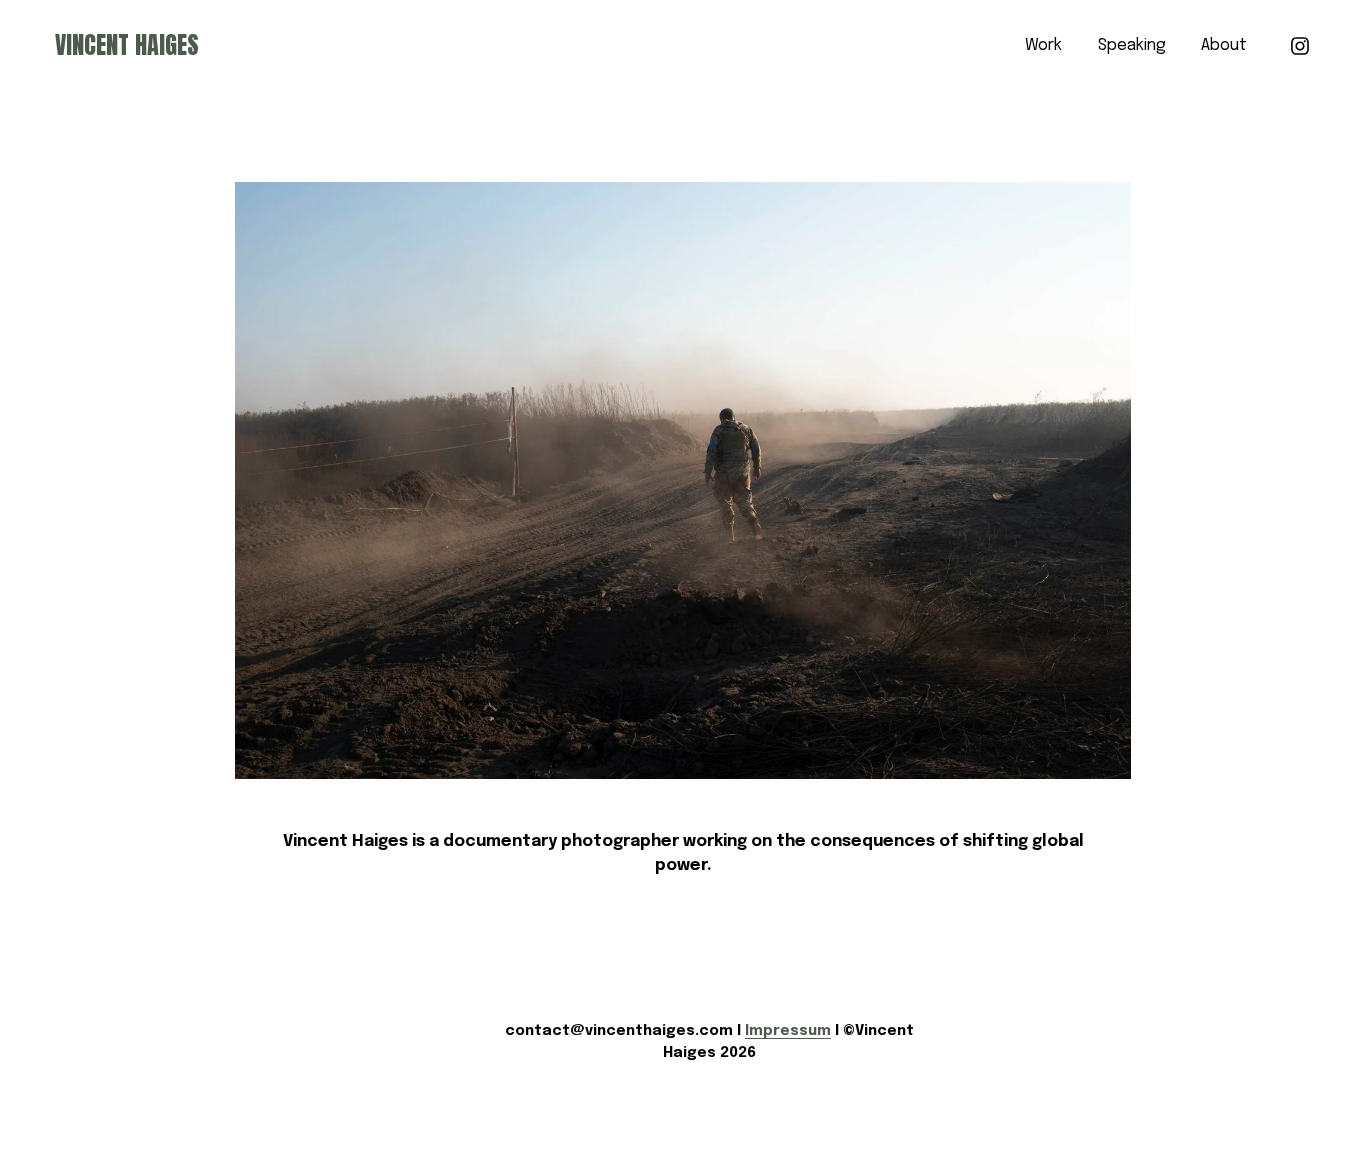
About (1224, 45)
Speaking (1132, 45)
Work (1043, 45)
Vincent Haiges (127, 45)
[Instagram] (1300, 46)
